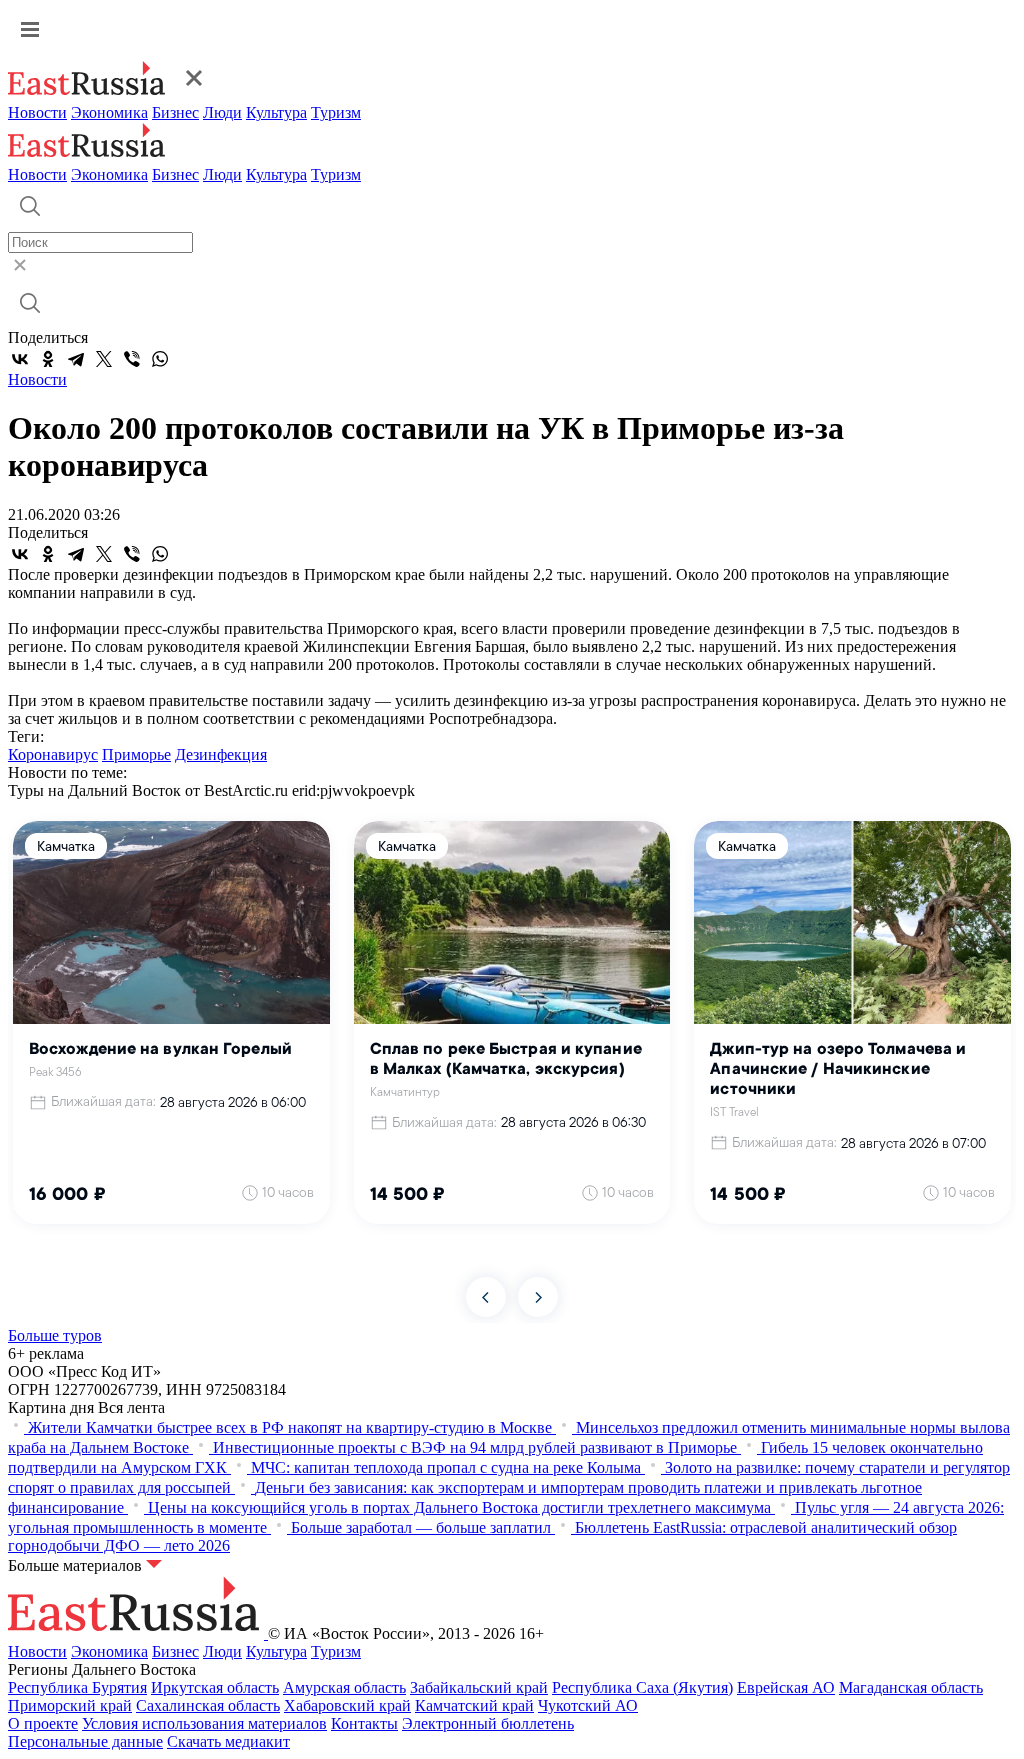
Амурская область (344, 1687)
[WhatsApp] (160, 359)
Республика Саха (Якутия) (642, 1687)
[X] (104, 359)
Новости (37, 112)
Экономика (109, 112)
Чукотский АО (588, 1705)
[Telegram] (76, 359)
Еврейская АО (786, 1687)
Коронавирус (53, 754)
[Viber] (132, 359)
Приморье (136, 754)
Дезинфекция (221, 754)
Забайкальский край (479, 1687)
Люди (222, 112)
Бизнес (175, 112)
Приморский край (70, 1705)
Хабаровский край (347, 1705)
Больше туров (55, 1335)
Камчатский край (474, 1705)
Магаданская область (911, 1687)
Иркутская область (215, 1687)
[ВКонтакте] (20, 359)
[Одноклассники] (48, 359)
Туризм (336, 112)
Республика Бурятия (77, 1687)
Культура (276, 112)
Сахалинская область (208, 1705)
